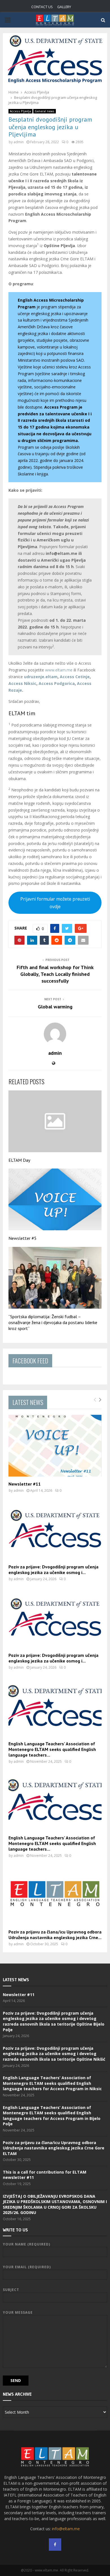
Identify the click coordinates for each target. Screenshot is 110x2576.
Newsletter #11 (25, 1484)
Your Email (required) (27, 2267)
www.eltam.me (59, 670)
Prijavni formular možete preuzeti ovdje (55, 903)
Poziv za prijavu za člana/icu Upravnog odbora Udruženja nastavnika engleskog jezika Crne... (55, 1935)
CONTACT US (42, 7)
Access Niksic (22, 683)
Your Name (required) (27, 2244)
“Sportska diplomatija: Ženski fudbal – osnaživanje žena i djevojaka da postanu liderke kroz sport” (53, 1322)
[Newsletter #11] (55, 1446)
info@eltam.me (66, 2529)
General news (45, 111)
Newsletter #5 (23, 1238)
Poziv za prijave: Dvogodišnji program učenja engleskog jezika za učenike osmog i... (53, 1570)
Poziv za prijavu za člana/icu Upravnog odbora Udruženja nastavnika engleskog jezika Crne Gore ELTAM (54, 2148)
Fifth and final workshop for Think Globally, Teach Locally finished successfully (55, 974)
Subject (11, 2290)
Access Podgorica (57, 683)
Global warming (55, 1007)
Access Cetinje (75, 677)
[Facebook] (55, 2545)
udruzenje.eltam (41, 677)
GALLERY (64, 7)
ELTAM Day (19, 1160)
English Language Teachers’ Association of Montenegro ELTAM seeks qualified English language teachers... (52, 1749)
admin (19, 142)
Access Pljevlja (20, 111)
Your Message (18, 2312)
